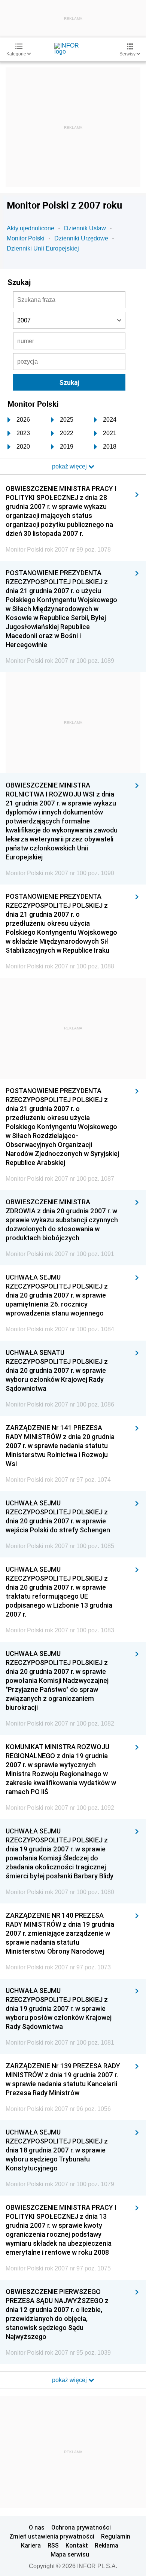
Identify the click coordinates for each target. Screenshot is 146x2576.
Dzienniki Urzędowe (81, 238)
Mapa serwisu (70, 2554)
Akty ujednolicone (31, 228)
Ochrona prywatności (81, 2527)
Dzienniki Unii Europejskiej (43, 248)
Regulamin (116, 2536)
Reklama (107, 2545)
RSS (53, 2545)
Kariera (31, 2545)
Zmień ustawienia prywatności (52, 2536)
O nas (37, 2527)
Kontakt (77, 2545)
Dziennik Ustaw (85, 228)
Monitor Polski (26, 238)
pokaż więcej (70, 2380)
